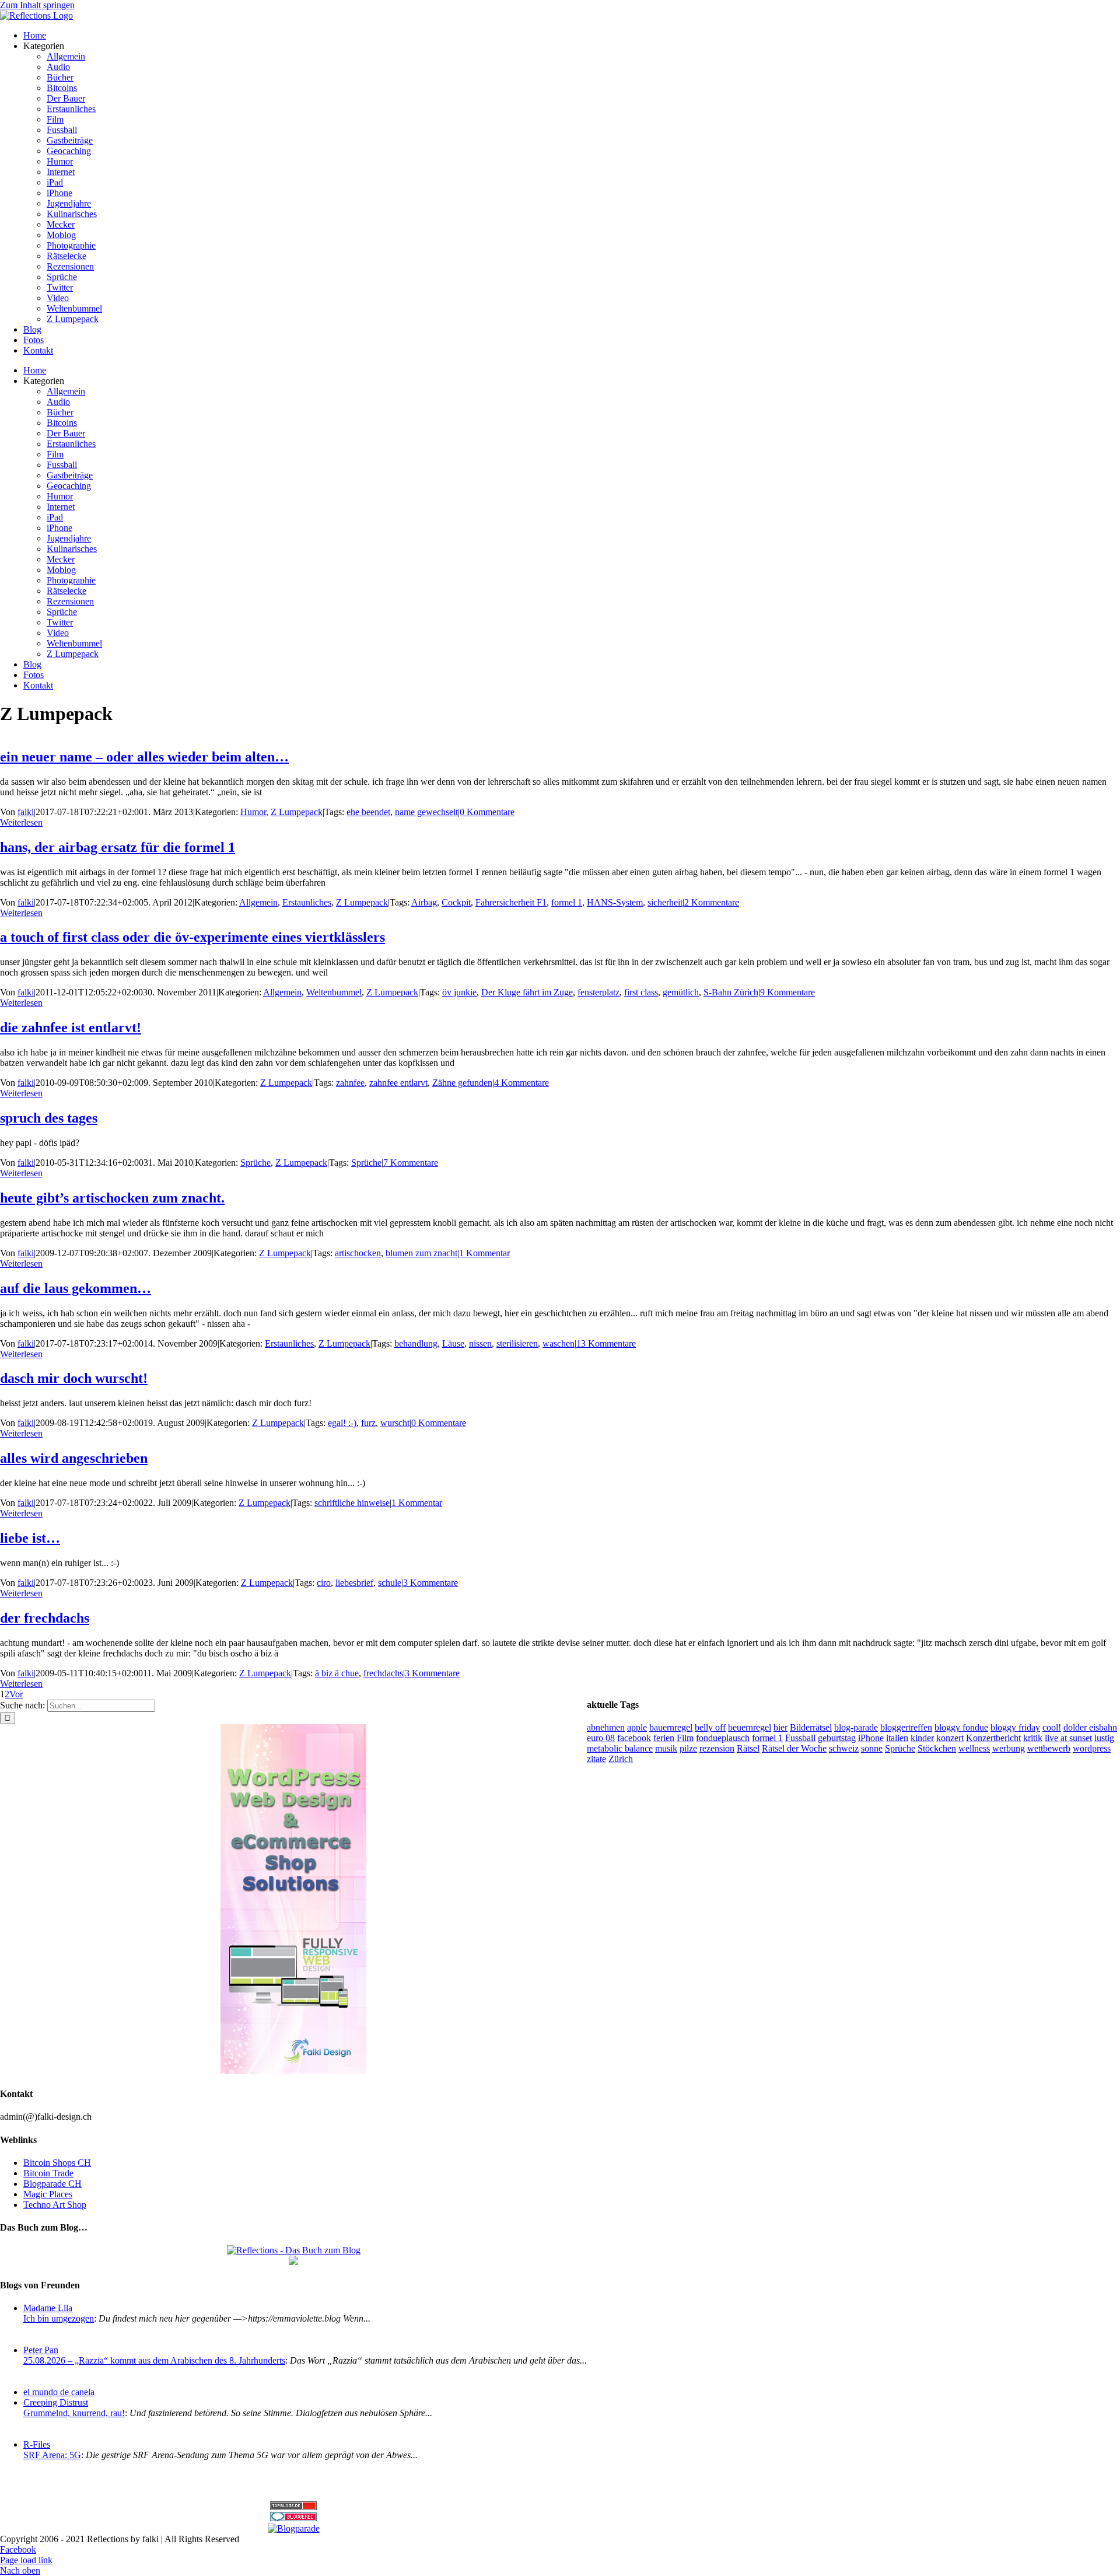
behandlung (416, 1343)
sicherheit (665, 902)
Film (685, 1738)
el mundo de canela (59, 2392)
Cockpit (456, 902)
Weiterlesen (21, 822)
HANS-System (615, 902)
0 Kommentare (487, 812)
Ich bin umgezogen (59, 2318)
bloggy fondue (961, 1727)
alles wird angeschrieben (74, 1458)
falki (26, 812)
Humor (253, 812)
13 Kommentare (606, 1343)
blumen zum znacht (421, 1253)
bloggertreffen (906, 1727)
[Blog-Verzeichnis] (293, 2518)
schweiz (844, 1748)
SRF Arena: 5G (52, 2455)
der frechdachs (45, 1618)
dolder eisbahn (1090, 1727)
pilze (688, 1748)
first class (641, 992)
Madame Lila (48, 2308)
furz (368, 1423)
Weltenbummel (334, 992)
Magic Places (48, 2194)
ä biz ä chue (337, 1673)
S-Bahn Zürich (731, 992)
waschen (559, 1343)
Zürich (621, 1759)
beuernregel (750, 1727)
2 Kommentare (712, 902)
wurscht (395, 1423)
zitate (596, 1759)
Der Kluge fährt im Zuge (527, 992)
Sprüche (256, 1163)
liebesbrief (354, 1583)
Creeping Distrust (56, 2402)
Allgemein (258, 902)
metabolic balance (620, 1748)
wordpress (1092, 1748)
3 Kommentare (430, 1583)
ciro (324, 1583)
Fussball (800, 1738)
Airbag (424, 902)
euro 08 (601, 1738)
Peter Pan (41, 2350)
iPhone (871, 1738)
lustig (1104, 1738)
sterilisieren (517, 1343)
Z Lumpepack (297, 812)
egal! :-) (342, 1423)
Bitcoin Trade (48, 2173)
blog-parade (856, 1727)
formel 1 (567, 902)
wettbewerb (1049, 1748)
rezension (717, 1748)
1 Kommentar (484, 1253)
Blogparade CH (52, 2184)
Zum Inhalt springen (37, 5)
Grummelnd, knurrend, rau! (74, 2413)
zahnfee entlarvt (398, 1083)
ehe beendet (368, 812)
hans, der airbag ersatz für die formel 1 (118, 847)
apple (637, 1727)
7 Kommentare (411, 1163)
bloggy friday (1015, 1727)
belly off (710, 1727)
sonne (872, 1748)
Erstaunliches (307, 902)
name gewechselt (426, 812)
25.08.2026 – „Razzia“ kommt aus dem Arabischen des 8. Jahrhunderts (154, 2360)
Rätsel (748, 1748)
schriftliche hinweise (352, 1503)
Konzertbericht (993, 1738)
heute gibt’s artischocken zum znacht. (112, 1198)
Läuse (453, 1343)
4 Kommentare (521, 1083)
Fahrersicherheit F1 (511, 902)
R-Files (37, 2444)
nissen (480, 1343)
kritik (1033, 1738)
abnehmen (606, 1727)
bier (780, 1727)
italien (897, 1738)
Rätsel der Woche (794, 1748)
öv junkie (459, 992)
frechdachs (383, 1673)
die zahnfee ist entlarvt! (71, 1027)
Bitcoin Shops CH (57, 2163)
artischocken (358, 1253)
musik (666, 1748)
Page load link (26, 2560)
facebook (634, 1738)
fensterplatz (598, 992)
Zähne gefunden (462, 1083)
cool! (1052, 1727)
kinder (922, 1738)
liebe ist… (30, 1538)
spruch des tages (49, 1118)
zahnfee (350, 1083)
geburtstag (837, 1738)
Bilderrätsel (811, 1727)
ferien (664, 1738)
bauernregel (671, 1727)
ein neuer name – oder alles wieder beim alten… (144, 757)
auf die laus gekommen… (76, 1288)
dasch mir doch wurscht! (74, 1378)
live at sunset (1068, 1738)
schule (390, 1583)
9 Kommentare (787, 992)
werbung (1009, 1748)
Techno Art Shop (55, 2205)
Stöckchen (937, 1748)
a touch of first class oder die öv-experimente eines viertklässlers (192, 937)
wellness (974, 1748)
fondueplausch (723, 1738)
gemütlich (681, 992)
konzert (950, 1738)
